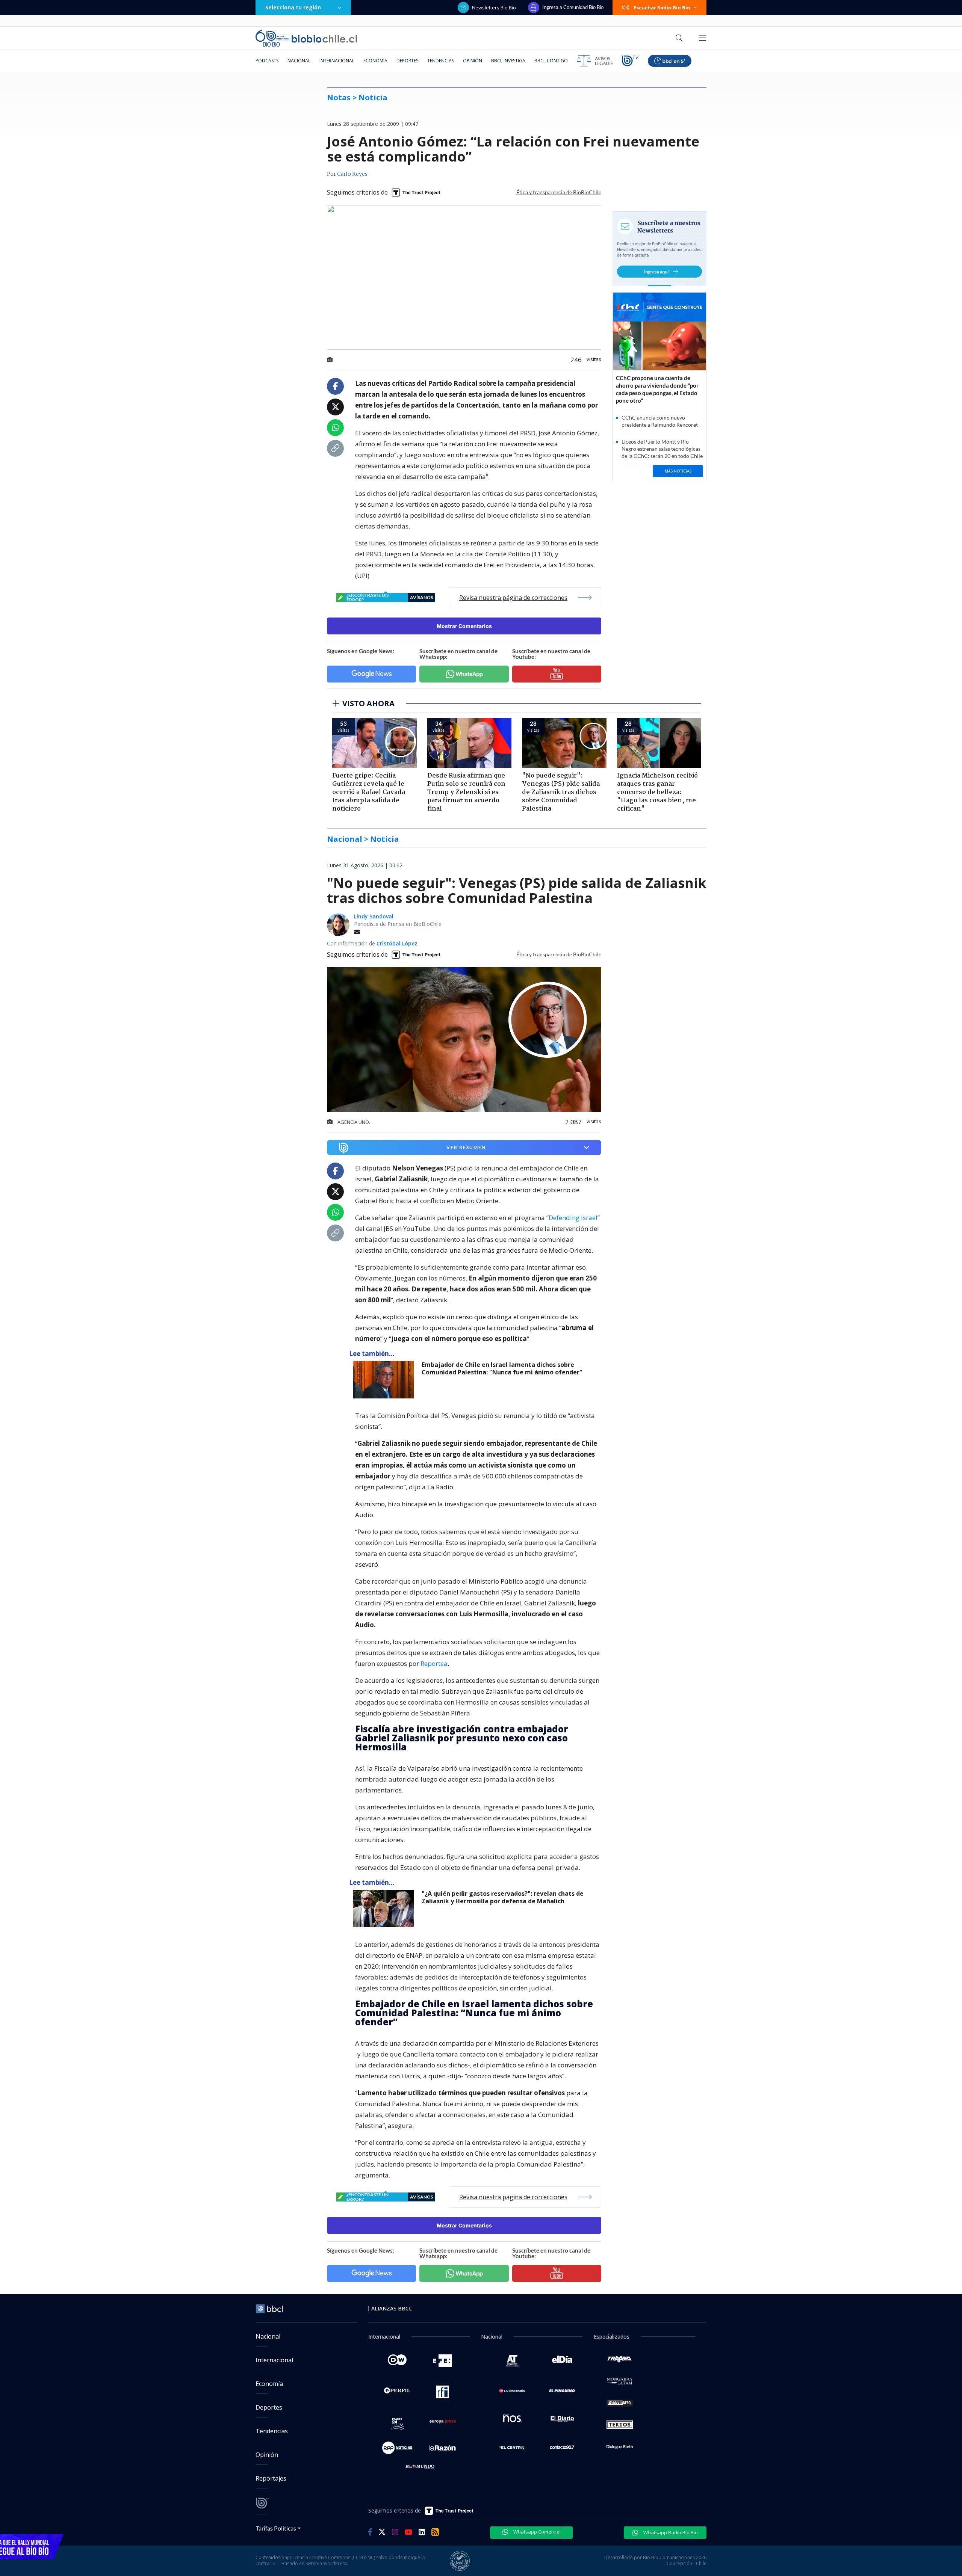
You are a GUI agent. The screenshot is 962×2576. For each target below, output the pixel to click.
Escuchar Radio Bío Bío (662, 8)
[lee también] (385, 1380)
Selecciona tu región (293, 7)
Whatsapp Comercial (536, 2532)
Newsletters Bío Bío (494, 8)
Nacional (299, 61)
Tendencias (441, 61)
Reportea (434, 1663)
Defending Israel (573, 1218)
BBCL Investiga (508, 61)
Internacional (337, 61)
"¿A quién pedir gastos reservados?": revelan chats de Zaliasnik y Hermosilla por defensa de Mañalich (503, 1897)
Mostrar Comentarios (464, 626)
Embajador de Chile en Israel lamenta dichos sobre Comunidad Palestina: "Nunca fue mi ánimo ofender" (502, 1369)
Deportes (407, 61)
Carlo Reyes (352, 174)
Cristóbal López (397, 943)
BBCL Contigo (551, 61)
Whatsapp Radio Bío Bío (670, 2532)
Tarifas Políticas (276, 2528)
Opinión (473, 61)
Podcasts (267, 61)
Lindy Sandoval (374, 916)
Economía (375, 61)
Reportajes (271, 2478)
